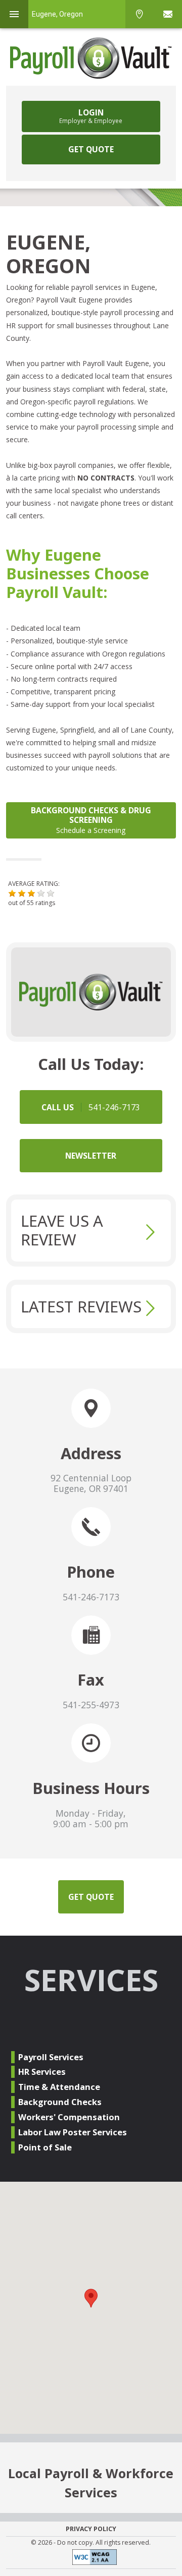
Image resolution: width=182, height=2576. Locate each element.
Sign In (168, 14)
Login (91, 116)
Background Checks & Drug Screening (91, 820)
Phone (140, 14)
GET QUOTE (91, 149)
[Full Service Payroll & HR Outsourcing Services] (91, 58)
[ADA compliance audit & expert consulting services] (91, 2559)
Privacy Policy (91, 2529)
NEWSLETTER (91, 1156)
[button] (12, 893)
